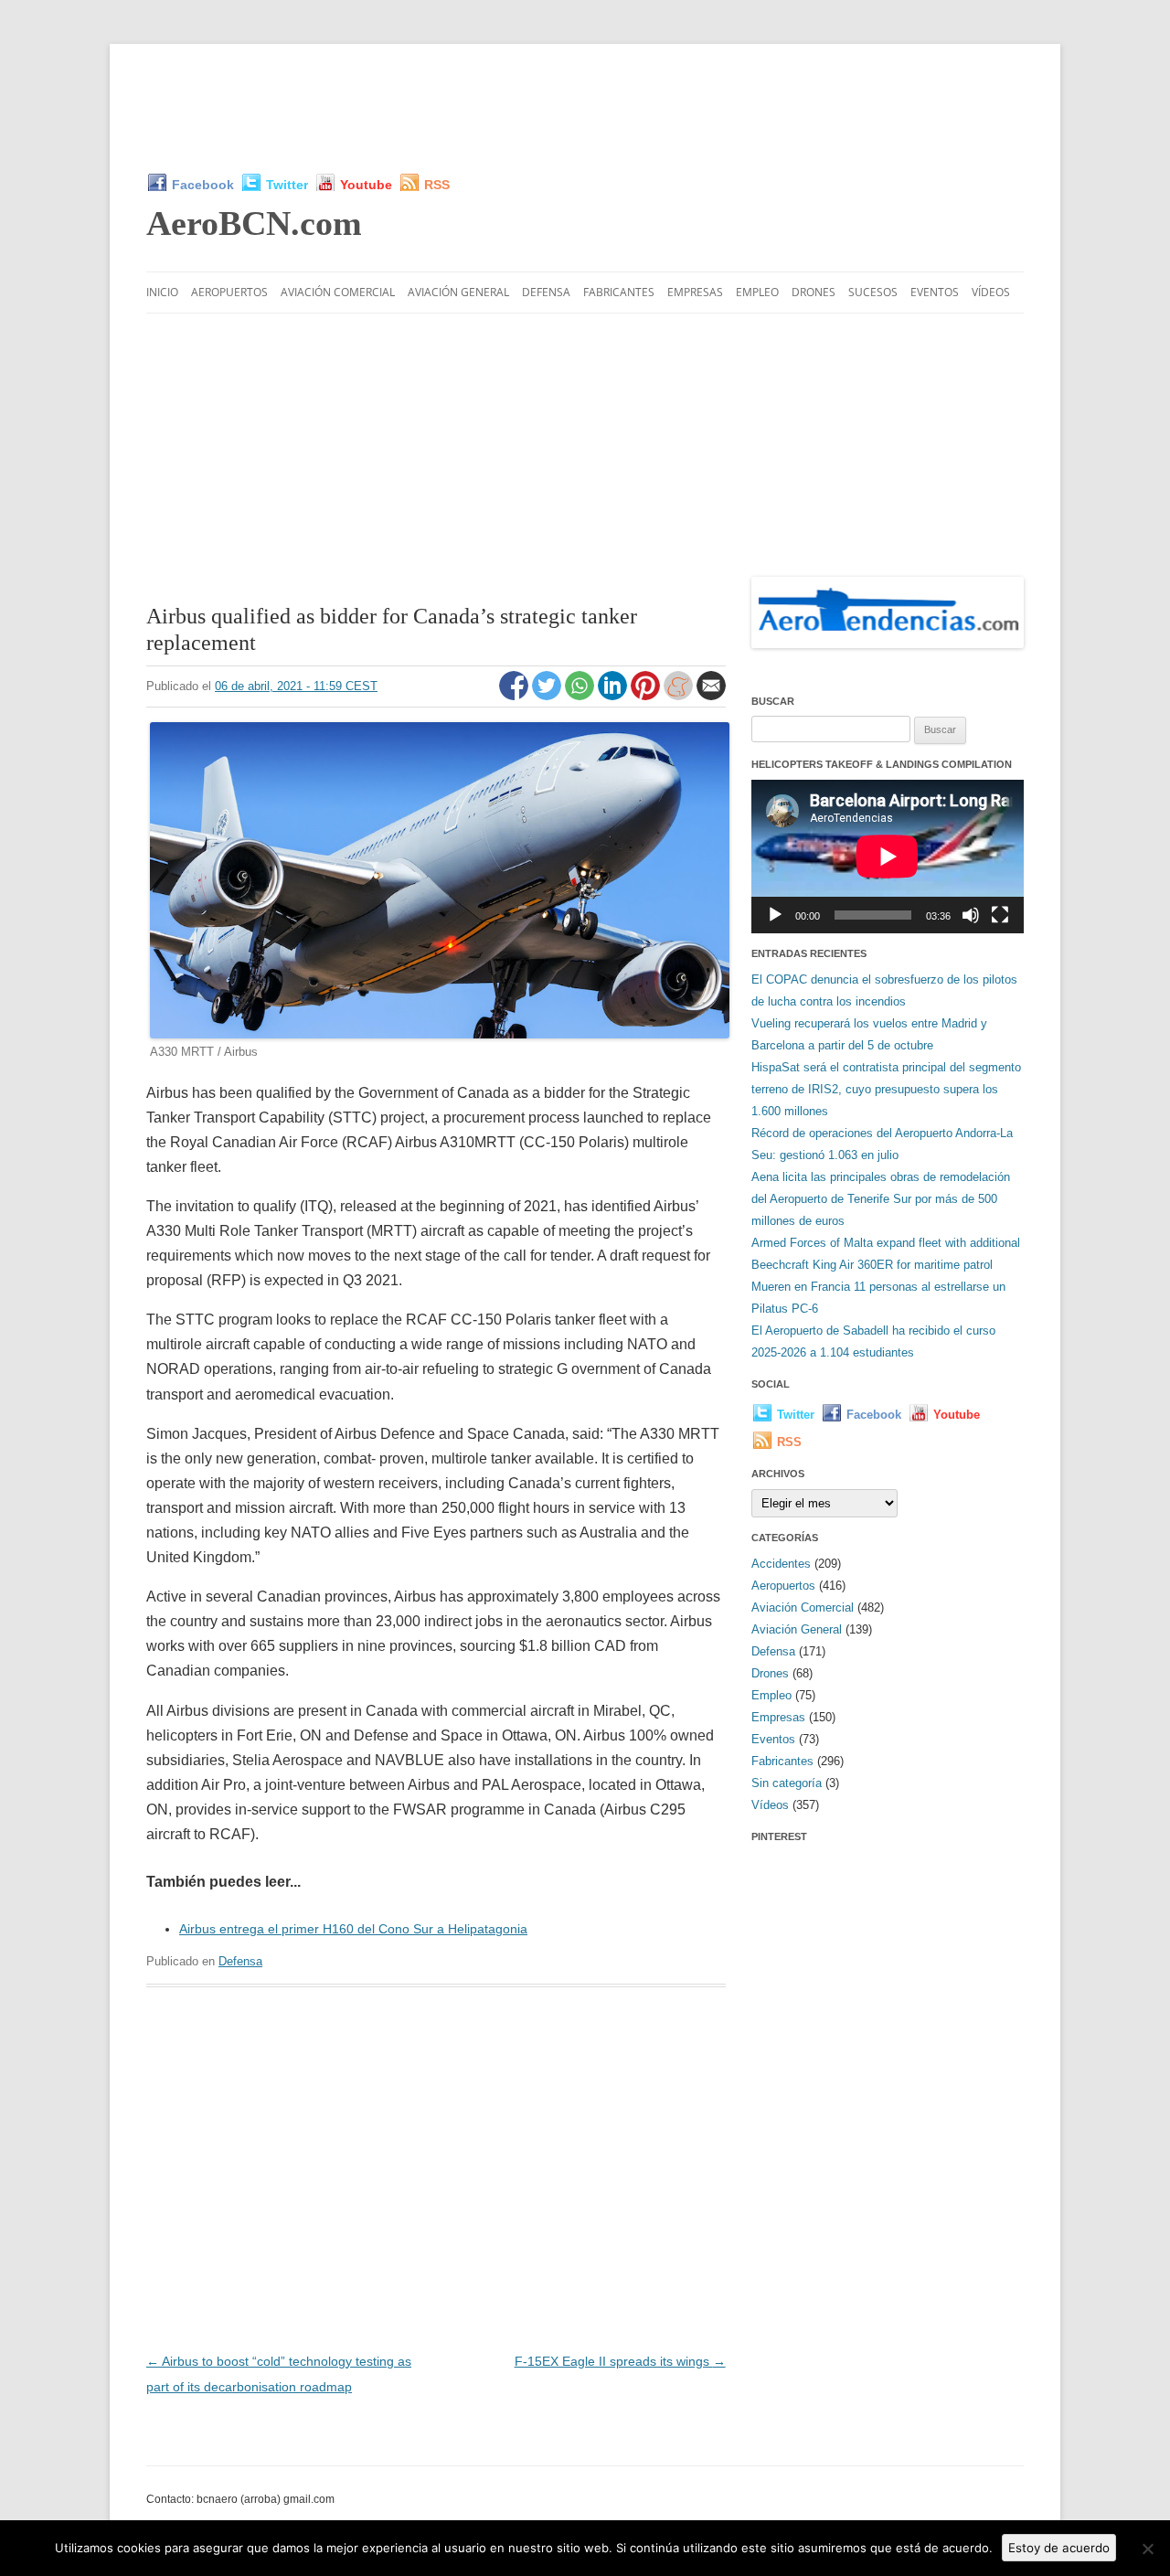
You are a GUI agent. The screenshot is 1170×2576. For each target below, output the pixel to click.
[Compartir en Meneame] (680, 696)
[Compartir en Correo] (711, 696)
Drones (814, 292)
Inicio (162, 292)
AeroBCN (254, 223)
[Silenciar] (971, 915)
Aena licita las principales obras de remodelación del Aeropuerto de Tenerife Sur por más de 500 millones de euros (881, 1199)
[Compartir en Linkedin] (614, 696)
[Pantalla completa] (1000, 915)
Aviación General (458, 292)
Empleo (757, 292)
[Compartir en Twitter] (548, 696)
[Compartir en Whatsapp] (581, 696)
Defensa (546, 292)
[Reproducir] (775, 915)
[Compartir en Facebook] (516, 696)
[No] (1147, 2549)
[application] (888, 856)
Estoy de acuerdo (1059, 2548)
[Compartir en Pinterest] (647, 696)
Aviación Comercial (338, 292)
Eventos (935, 292)
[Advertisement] (585, 108)
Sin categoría (787, 1783)
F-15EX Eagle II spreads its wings (620, 2361)
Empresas (695, 292)
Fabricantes (619, 292)
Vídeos (991, 292)
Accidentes (781, 1564)
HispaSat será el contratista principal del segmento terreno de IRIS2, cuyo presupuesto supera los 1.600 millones (886, 1089)
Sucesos (873, 292)
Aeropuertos (229, 292)
